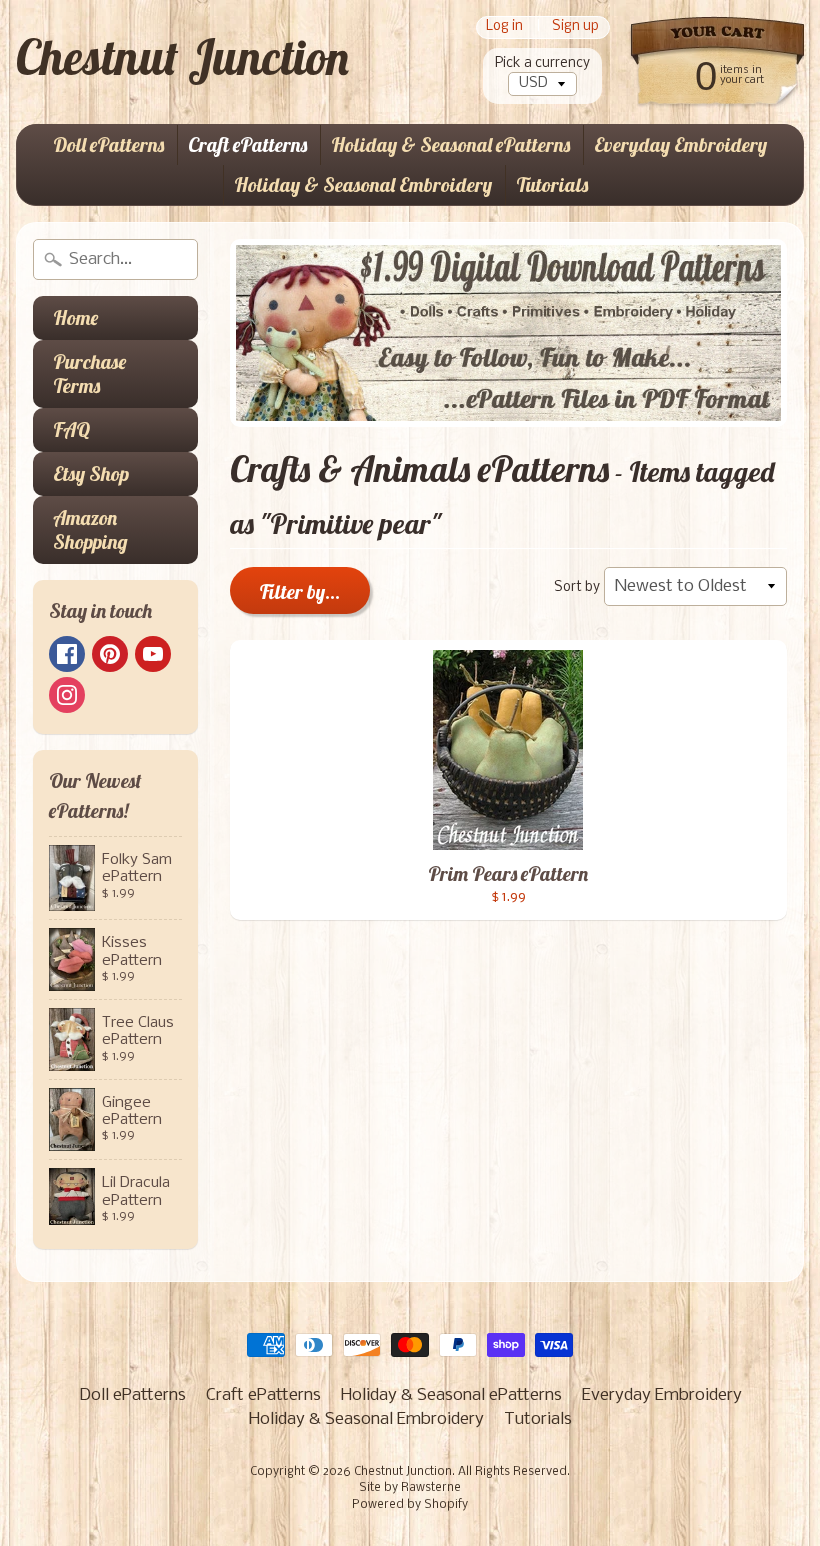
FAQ (71, 429)
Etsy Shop (91, 473)
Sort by (577, 587)
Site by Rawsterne (410, 1488)
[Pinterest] (110, 654)
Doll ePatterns (108, 144)
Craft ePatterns (247, 144)
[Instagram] (67, 695)
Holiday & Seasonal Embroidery (363, 184)
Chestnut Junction (182, 57)
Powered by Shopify (410, 1505)
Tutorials (552, 184)
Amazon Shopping (90, 529)
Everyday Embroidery (680, 144)
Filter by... (300, 591)
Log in (504, 27)
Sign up (575, 27)
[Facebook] (67, 654)
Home (75, 317)
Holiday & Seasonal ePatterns (450, 144)
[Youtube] (153, 654)
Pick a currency (542, 63)
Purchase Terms (89, 373)
